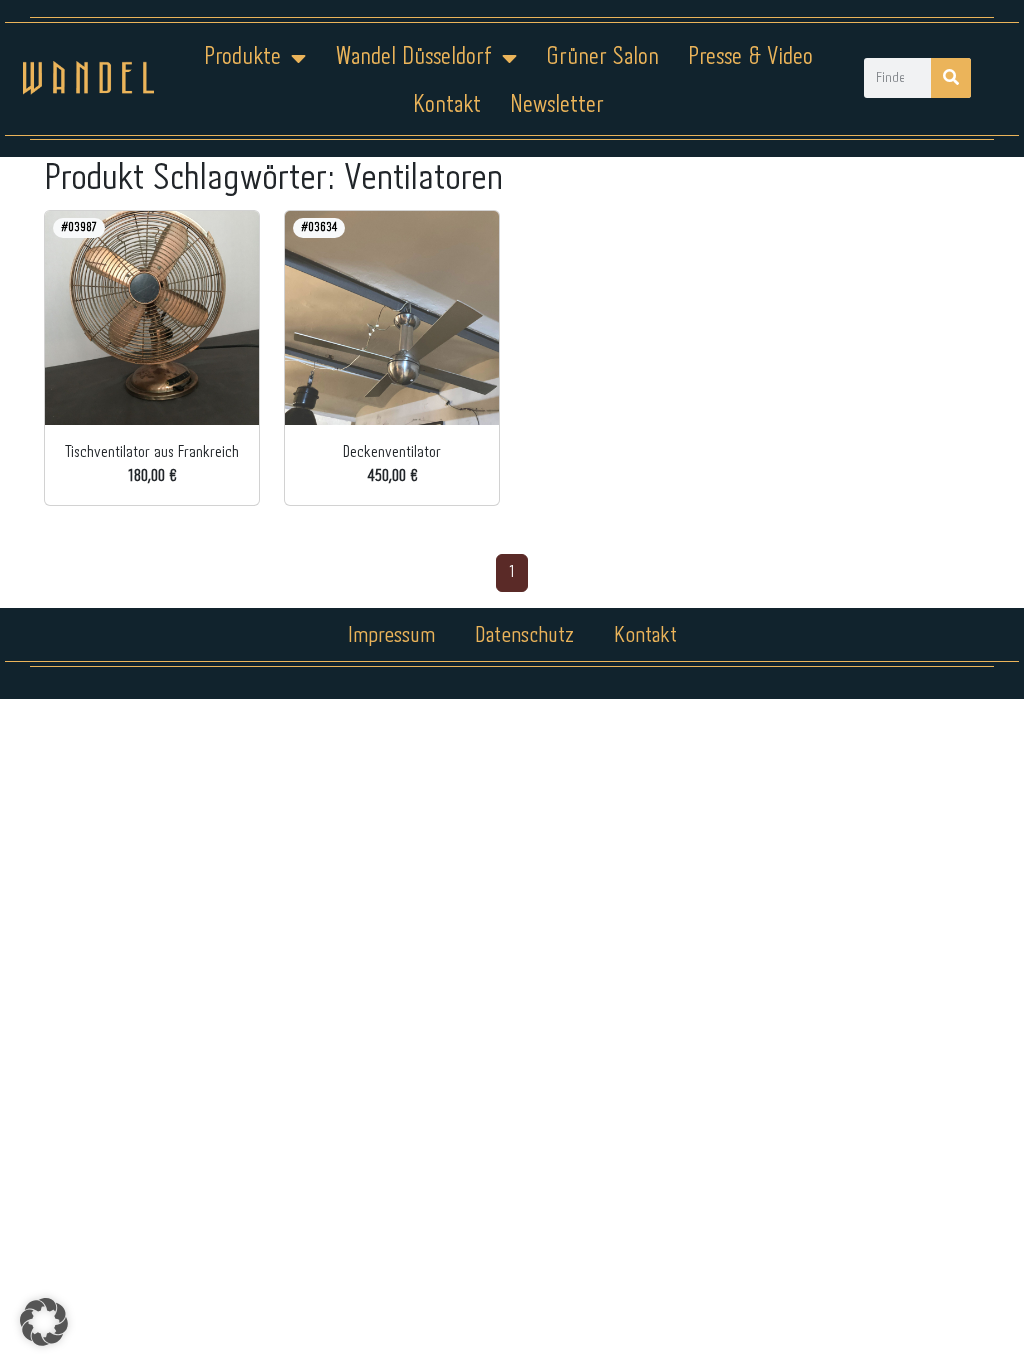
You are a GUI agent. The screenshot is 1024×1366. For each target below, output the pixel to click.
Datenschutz (524, 636)
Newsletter (557, 105)
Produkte (242, 57)
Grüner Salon (602, 57)
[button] (44, 1322)
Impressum (391, 636)
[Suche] (951, 78)
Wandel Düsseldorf (413, 57)
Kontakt (447, 105)
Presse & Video (750, 57)
